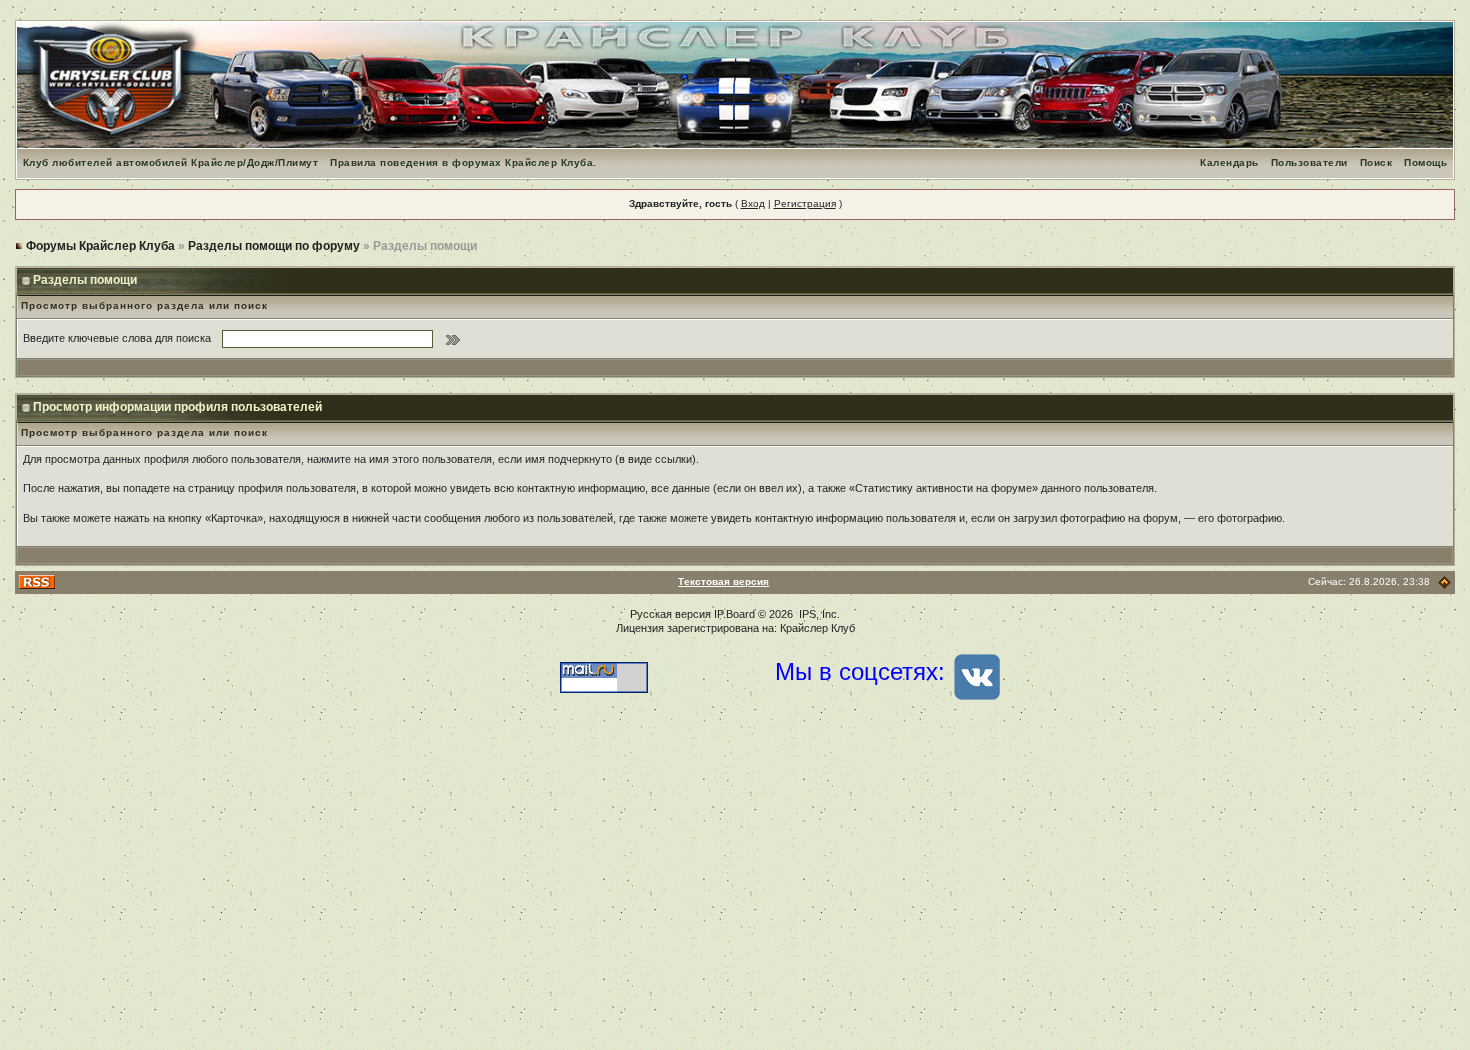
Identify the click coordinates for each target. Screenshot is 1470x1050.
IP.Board (734, 614)
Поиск (1376, 162)
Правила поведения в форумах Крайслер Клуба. (463, 162)
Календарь (1229, 162)
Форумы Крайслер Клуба (100, 246)
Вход (753, 203)
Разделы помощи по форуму (274, 246)
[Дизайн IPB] (1444, 581)
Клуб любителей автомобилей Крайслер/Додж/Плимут (171, 162)
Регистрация (805, 203)
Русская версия (670, 614)
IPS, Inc (818, 614)
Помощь (1425, 162)
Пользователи (1309, 162)
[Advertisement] (735, 890)
